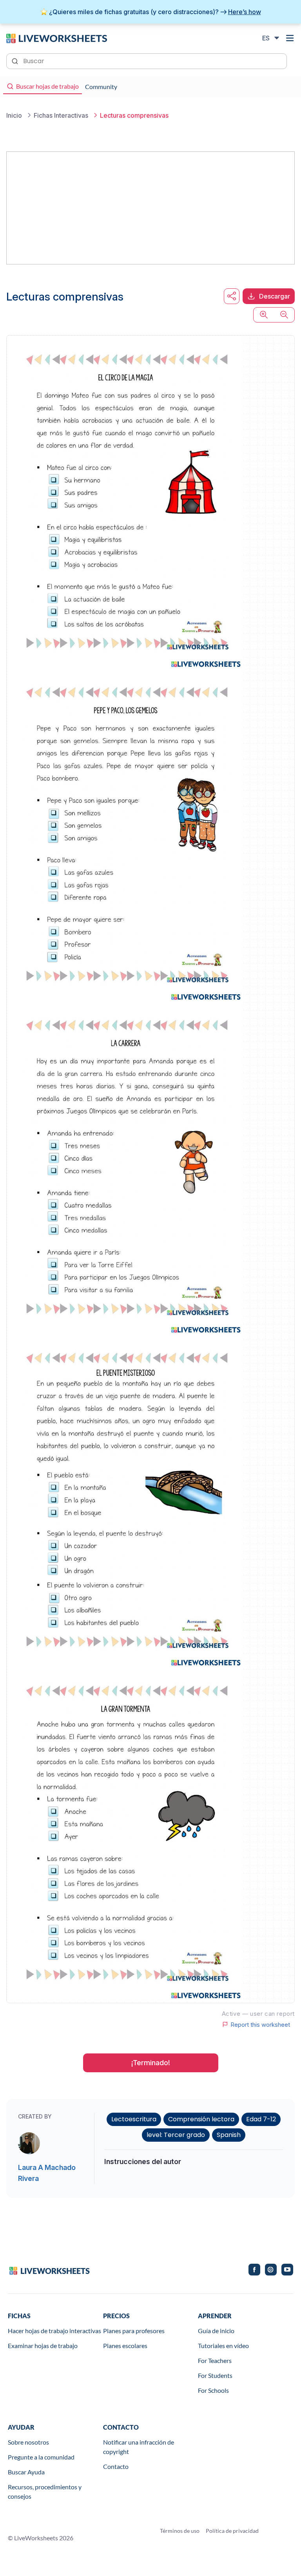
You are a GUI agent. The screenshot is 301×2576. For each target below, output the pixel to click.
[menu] (290, 38)
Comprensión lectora (201, 2119)
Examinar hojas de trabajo (43, 2346)
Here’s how (245, 12)
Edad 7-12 (261, 2119)
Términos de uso (180, 2531)
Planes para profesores (134, 2331)
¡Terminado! (151, 2063)
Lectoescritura (134, 2119)
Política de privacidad (232, 2531)
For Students (215, 2375)
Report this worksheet (260, 2024)
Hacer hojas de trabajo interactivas (54, 2331)
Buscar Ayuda (26, 2472)
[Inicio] (57, 38)
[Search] (16, 60)
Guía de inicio (216, 2331)
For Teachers (215, 2360)
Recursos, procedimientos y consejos (45, 2491)
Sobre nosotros (28, 2442)
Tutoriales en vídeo (223, 2346)
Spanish (229, 2135)
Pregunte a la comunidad (41, 2457)
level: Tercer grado (176, 2135)
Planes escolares (125, 2346)
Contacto (116, 2466)
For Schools (213, 2390)
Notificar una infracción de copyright (139, 2447)
